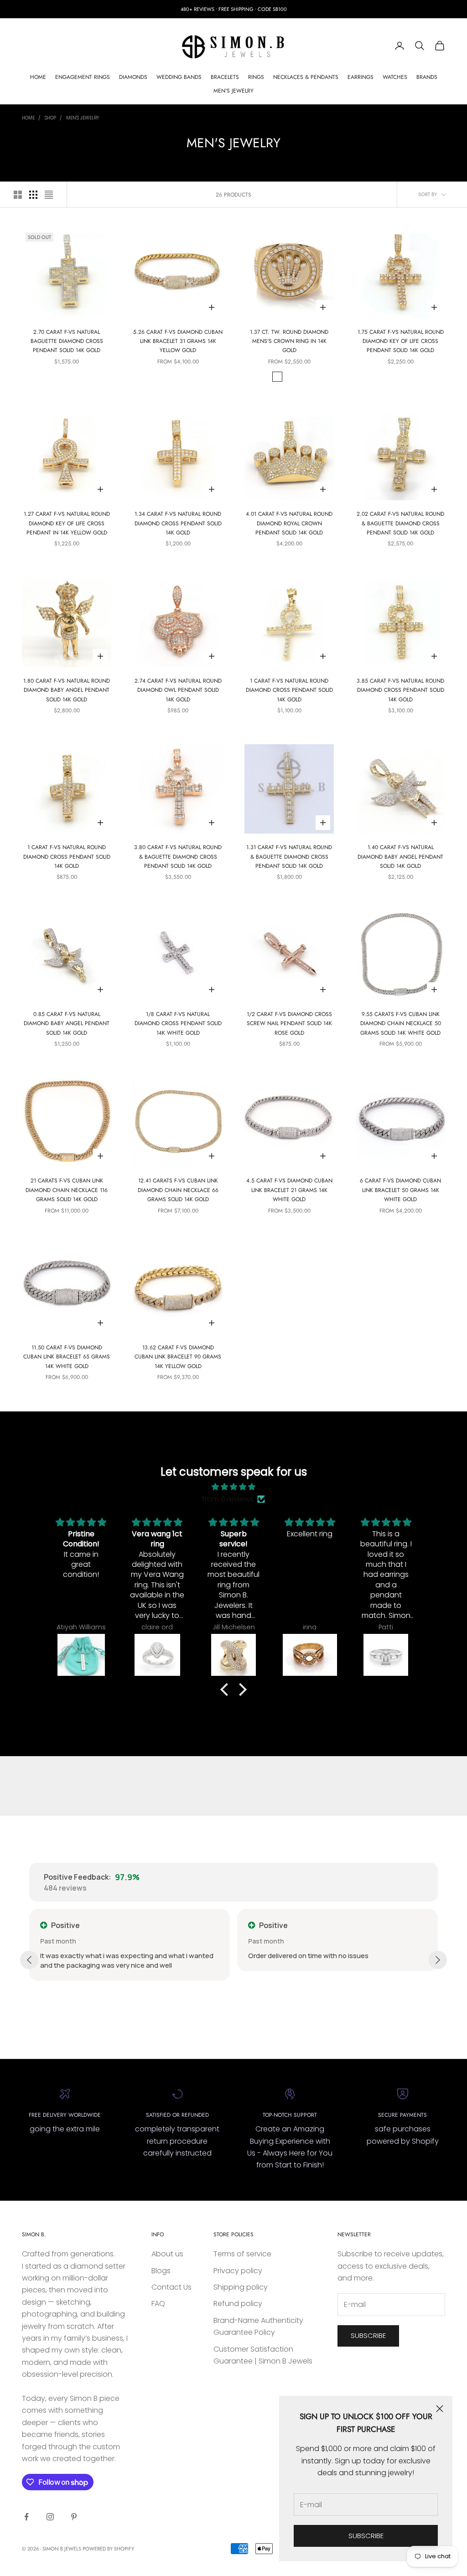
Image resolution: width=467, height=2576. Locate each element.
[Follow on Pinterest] (74, 2517)
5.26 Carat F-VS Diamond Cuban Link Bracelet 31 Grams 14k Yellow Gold (178, 341)
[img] (233, 1487)
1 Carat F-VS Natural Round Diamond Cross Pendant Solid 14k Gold (289, 690)
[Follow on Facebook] (26, 2517)
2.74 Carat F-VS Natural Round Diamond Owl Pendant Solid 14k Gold (178, 690)
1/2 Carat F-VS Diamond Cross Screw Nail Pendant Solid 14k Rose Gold (289, 1024)
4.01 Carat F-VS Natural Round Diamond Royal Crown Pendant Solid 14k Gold (289, 523)
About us (167, 2254)
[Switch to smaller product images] (33, 195)
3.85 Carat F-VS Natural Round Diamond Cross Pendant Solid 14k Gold (400, 690)
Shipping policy (241, 2287)
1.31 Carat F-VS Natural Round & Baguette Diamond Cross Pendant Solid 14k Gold (289, 857)
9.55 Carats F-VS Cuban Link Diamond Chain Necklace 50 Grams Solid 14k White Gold (401, 1024)
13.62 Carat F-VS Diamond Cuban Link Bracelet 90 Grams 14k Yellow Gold (178, 1357)
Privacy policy (238, 2271)
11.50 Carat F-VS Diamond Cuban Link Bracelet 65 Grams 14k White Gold (67, 1357)
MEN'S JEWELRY (233, 91)
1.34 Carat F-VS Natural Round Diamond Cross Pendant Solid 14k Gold (178, 523)
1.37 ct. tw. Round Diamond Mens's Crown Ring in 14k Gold (289, 341)
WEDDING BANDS (179, 77)
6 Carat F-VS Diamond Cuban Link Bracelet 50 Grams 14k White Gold (400, 1190)
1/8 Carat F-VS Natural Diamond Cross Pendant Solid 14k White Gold (178, 1024)
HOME (38, 77)
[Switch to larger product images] (18, 195)
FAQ (158, 2304)
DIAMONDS (133, 77)
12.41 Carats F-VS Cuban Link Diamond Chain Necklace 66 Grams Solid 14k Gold (178, 1190)
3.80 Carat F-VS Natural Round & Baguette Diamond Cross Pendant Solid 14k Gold (178, 857)
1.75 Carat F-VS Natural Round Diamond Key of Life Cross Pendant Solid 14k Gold (401, 341)
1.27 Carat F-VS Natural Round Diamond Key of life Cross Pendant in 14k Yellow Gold (67, 523)
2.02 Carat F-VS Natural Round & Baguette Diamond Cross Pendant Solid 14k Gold (400, 523)
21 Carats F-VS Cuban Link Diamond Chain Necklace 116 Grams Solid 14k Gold (67, 1190)
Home (28, 118)
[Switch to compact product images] (49, 195)
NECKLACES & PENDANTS (306, 77)
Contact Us (171, 2287)
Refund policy (238, 2304)
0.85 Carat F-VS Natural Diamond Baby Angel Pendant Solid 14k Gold (67, 1024)
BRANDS (427, 77)
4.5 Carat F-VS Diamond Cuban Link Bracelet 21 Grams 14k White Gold (289, 1190)
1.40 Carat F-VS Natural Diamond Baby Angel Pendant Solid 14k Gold (400, 857)
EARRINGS (361, 77)
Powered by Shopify (108, 2549)
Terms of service (242, 2254)
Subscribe (366, 2536)
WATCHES (395, 77)
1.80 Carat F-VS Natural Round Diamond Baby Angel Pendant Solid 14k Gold (67, 690)
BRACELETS (225, 77)
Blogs (161, 2271)
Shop (50, 118)
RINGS (256, 77)
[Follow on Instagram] (50, 2517)
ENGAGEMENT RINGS (83, 77)
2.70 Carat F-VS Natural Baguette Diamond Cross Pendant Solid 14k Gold (67, 341)
